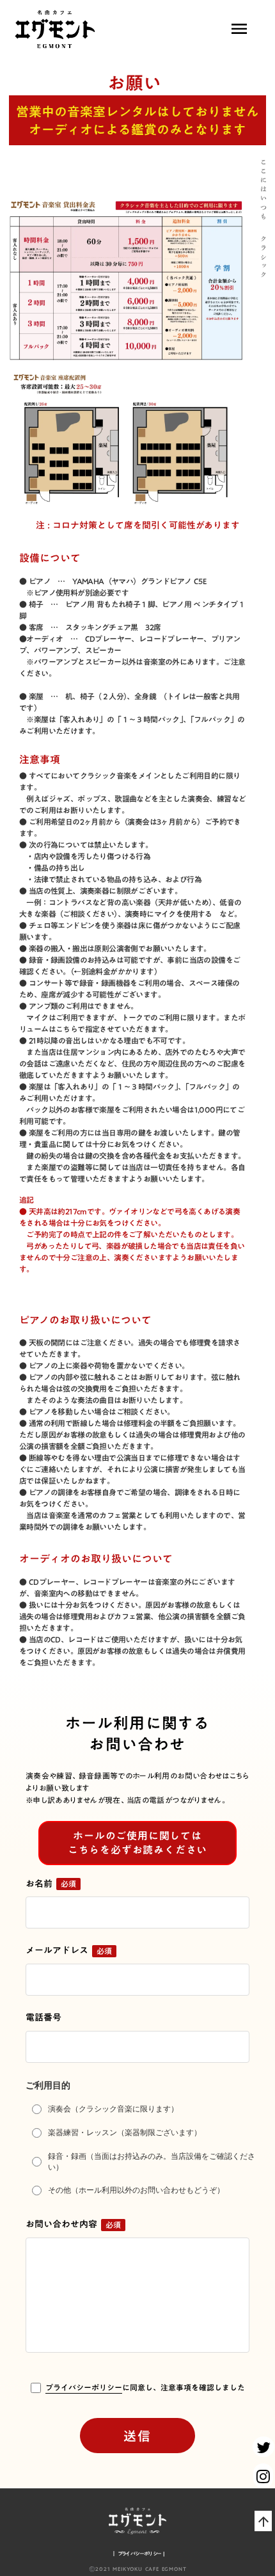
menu (239, 29)
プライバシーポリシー (84, 2388)
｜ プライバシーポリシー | (137, 2554)
